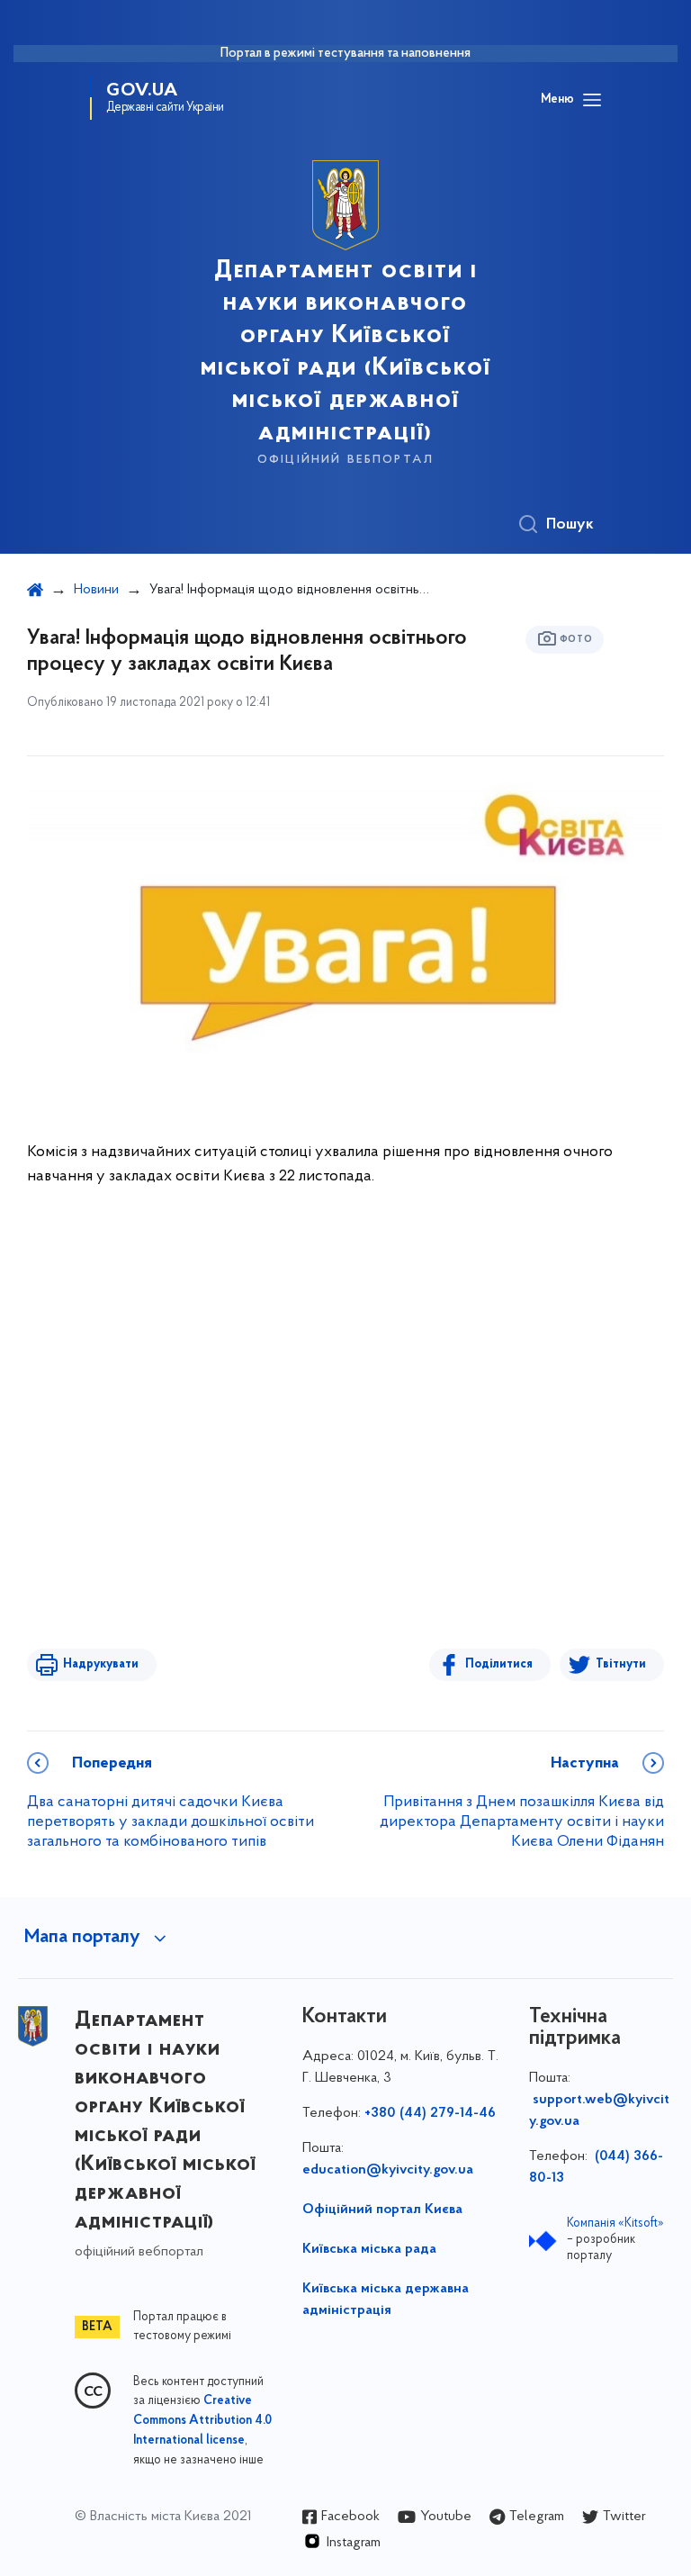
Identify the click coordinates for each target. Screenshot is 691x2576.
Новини (96, 590)
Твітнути (621, 1664)
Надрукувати (101, 1664)
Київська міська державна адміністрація (386, 2300)
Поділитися (499, 1664)
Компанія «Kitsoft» (615, 2223)
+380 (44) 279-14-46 (430, 2113)
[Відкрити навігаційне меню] (592, 100)
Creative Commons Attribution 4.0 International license (202, 2421)
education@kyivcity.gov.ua (388, 2170)
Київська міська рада (369, 2249)
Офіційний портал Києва (382, 2210)
